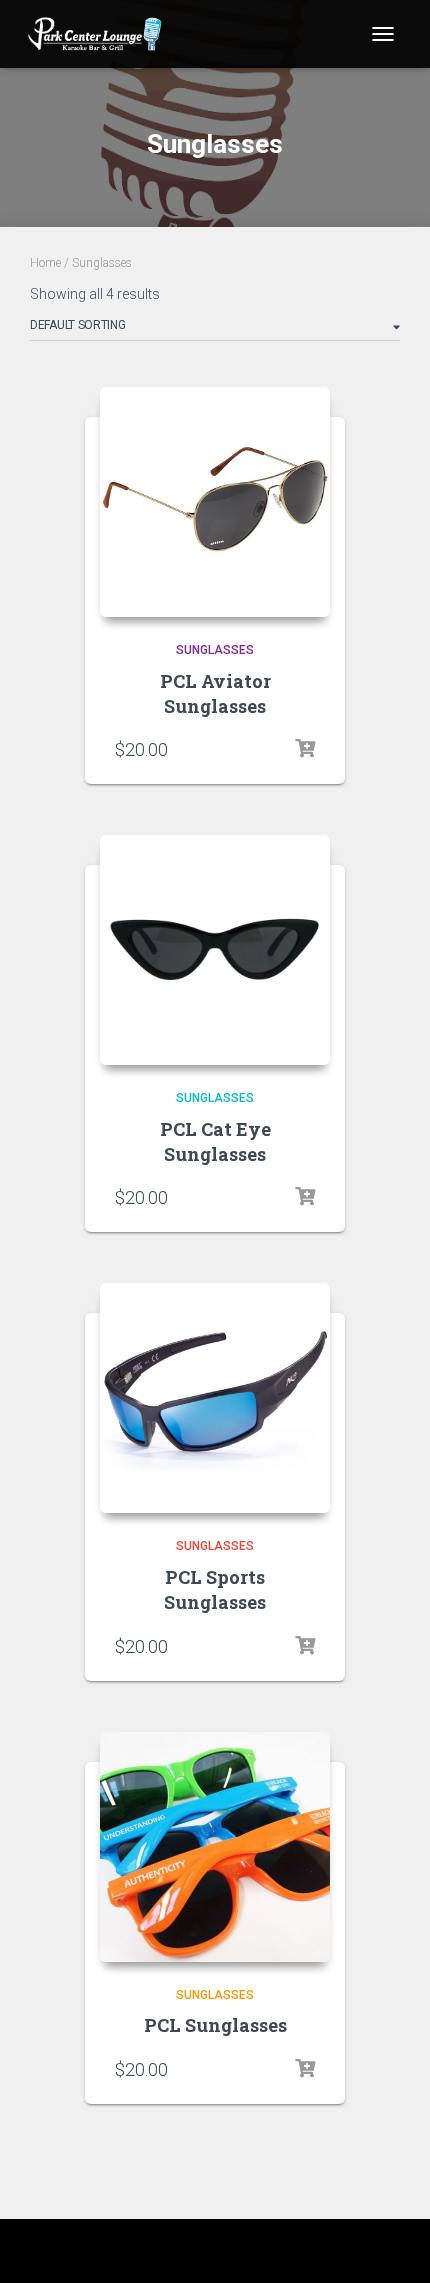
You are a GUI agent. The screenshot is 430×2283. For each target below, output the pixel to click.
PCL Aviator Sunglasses (215, 693)
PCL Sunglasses (215, 2025)
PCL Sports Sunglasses (215, 1589)
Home (45, 263)
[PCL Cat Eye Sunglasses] (215, 950)
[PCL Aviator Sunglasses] (215, 502)
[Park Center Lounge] (102, 34)
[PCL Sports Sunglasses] (215, 1398)
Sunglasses (215, 650)
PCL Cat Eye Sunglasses (215, 1141)
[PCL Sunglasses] (215, 1847)
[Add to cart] (305, 749)
